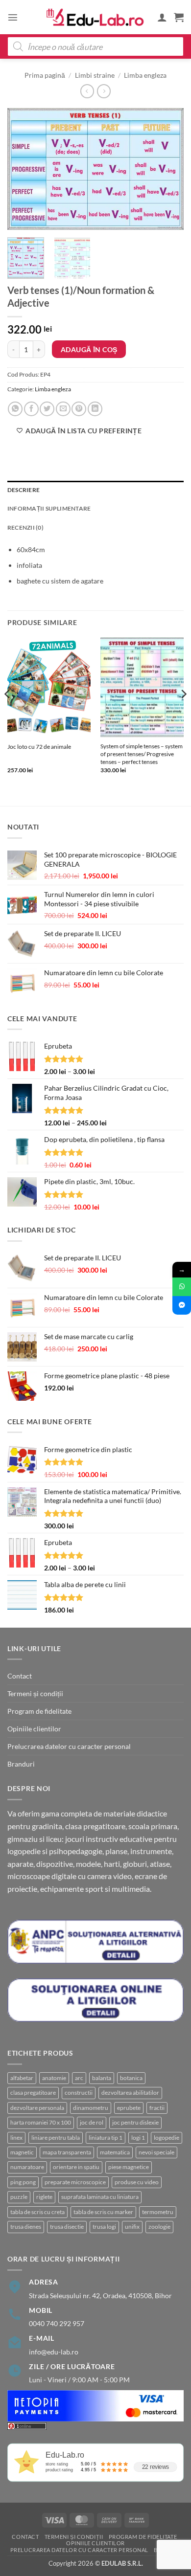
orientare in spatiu (76, 2167)
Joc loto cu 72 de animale (39, 747)
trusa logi (104, 2227)
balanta (102, 2078)
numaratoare (27, 2167)
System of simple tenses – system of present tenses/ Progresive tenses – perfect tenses (142, 754)
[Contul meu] (162, 17)
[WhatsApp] (182, 1287)
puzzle (19, 2197)
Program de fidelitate (39, 1711)
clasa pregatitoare (33, 2093)
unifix (132, 2227)
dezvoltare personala (37, 2108)
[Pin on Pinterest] (79, 409)
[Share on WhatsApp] (15, 409)
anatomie (54, 2078)
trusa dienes (26, 2227)
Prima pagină (45, 75)
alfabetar (22, 2078)
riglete (44, 2197)
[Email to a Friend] (63, 409)
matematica (115, 2152)
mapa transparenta (67, 2152)
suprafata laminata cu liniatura (100, 2197)
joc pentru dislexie (135, 2122)
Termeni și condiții (35, 1693)
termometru (158, 2212)
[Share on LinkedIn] (95, 409)
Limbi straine (95, 75)
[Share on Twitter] (47, 409)
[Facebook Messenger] (182, 1305)
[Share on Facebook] (31, 409)
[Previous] (23, 169)
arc (79, 2078)
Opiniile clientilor (34, 1729)
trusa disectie (67, 2227)
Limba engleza (145, 75)
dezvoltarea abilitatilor (130, 2093)
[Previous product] (104, 91)
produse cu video (137, 2182)
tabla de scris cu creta (37, 2212)
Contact (20, 1676)
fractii (157, 2108)
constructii (79, 2093)
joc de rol (92, 2122)
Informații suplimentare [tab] (49, 508)
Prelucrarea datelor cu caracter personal (69, 1746)
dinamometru (91, 2108)
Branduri (21, 1764)
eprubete (129, 2108)
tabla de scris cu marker (103, 2212)
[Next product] (87, 91)
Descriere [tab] (24, 490)
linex (16, 2138)
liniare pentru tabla (56, 2138)
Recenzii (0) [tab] (25, 527)
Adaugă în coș (89, 349)
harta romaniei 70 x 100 (41, 2122)
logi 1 (138, 2138)
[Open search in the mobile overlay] (95, 46)
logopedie (167, 2138)
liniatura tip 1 (106, 2138)
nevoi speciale (156, 2152)
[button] (13, 17)
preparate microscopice (75, 2182)
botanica (131, 2078)
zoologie (159, 2227)
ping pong (23, 2182)
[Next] (168, 169)
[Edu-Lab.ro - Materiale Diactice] (95, 17)
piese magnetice (129, 2167)
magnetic (22, 2152)
